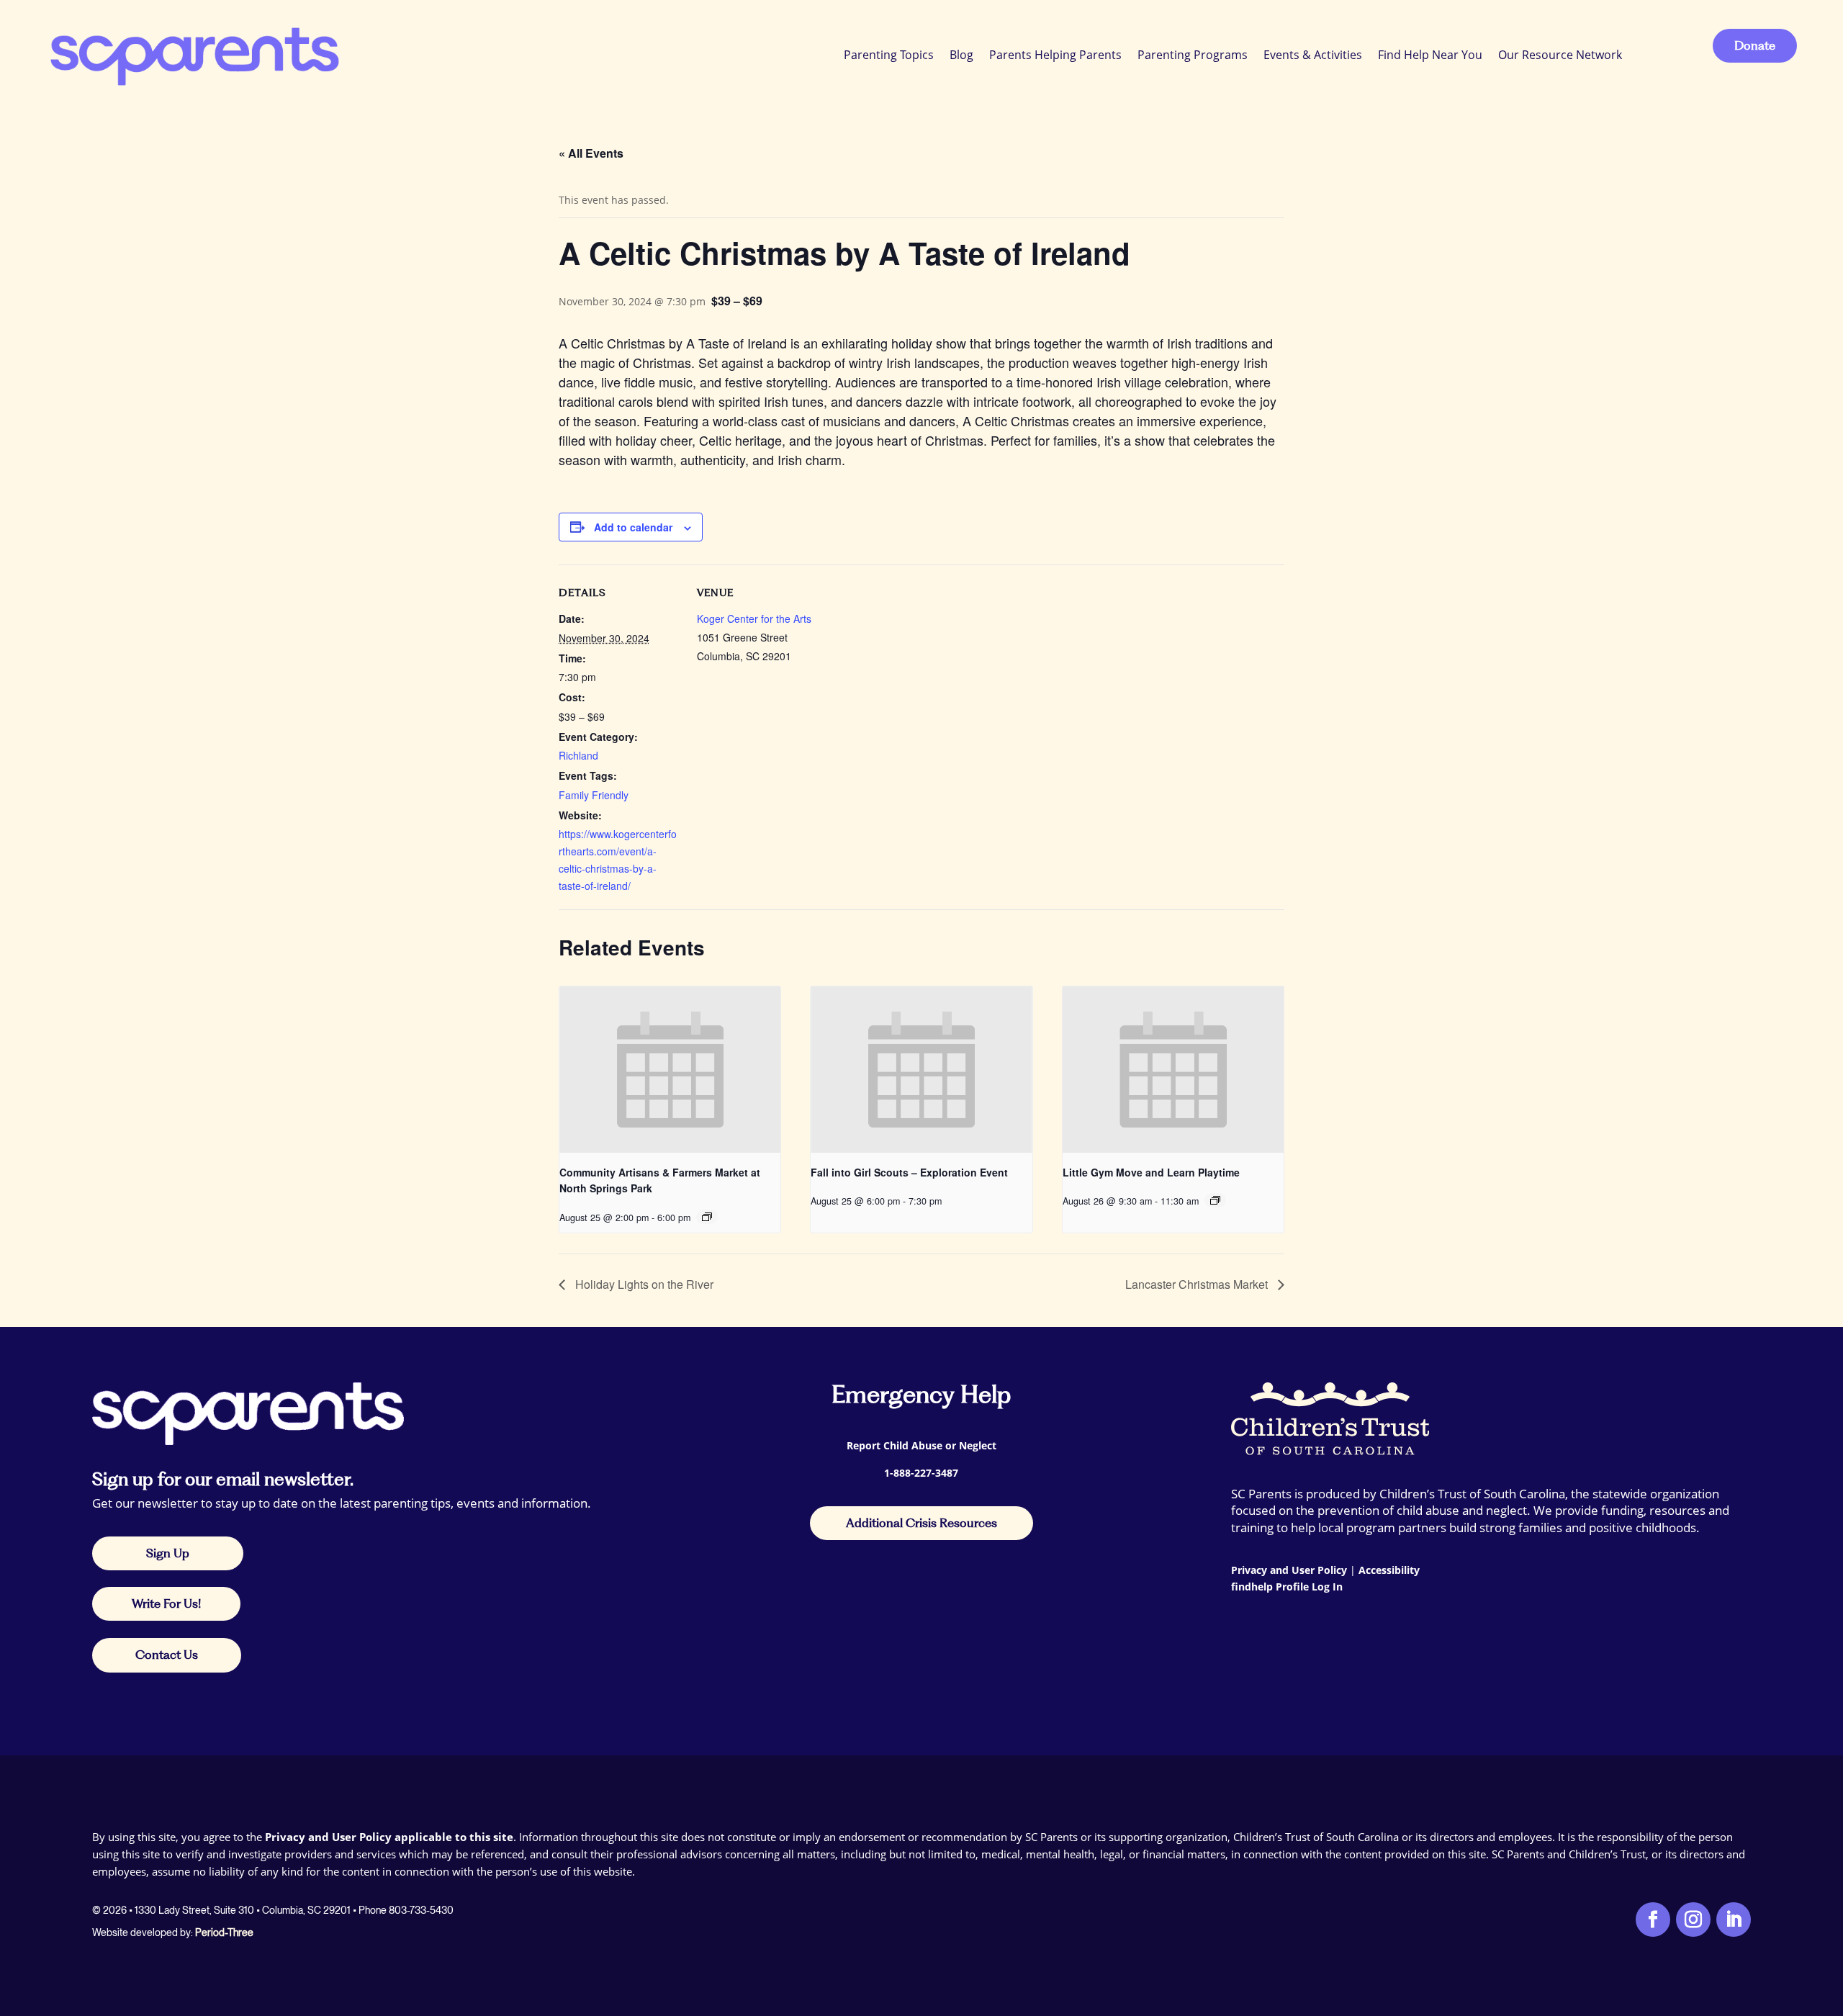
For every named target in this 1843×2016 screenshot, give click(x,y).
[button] (1829, 1912)
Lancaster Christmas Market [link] (1198, 1284)
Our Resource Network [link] (1560, 55)
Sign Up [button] (168, 1553)
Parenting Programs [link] (1193, 55)
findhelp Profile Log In (1287, 1587)
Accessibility (1389, 1570)
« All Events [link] (591, 153)
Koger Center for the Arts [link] (754, 618)
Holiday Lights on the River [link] (643, 1284)
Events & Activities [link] (1313, 55)
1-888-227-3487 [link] (921, 1473)
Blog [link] (961, 55)
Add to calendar (633, 527)
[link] (193, 54)
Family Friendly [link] (594, 795)
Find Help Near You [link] (1430, 55)
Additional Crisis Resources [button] (921, 1523)
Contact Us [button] (167, 1655)
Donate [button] (1755, 45)
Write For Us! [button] (166, 1603)
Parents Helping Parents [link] (1055, 55)
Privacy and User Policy (1289, 1570)
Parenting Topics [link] (889, 55)
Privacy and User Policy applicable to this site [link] (389, 1837)
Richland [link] (578, 755)
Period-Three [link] (224, 1932)
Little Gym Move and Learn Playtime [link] (1151, 1172)
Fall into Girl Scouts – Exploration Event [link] (909, 1172)
